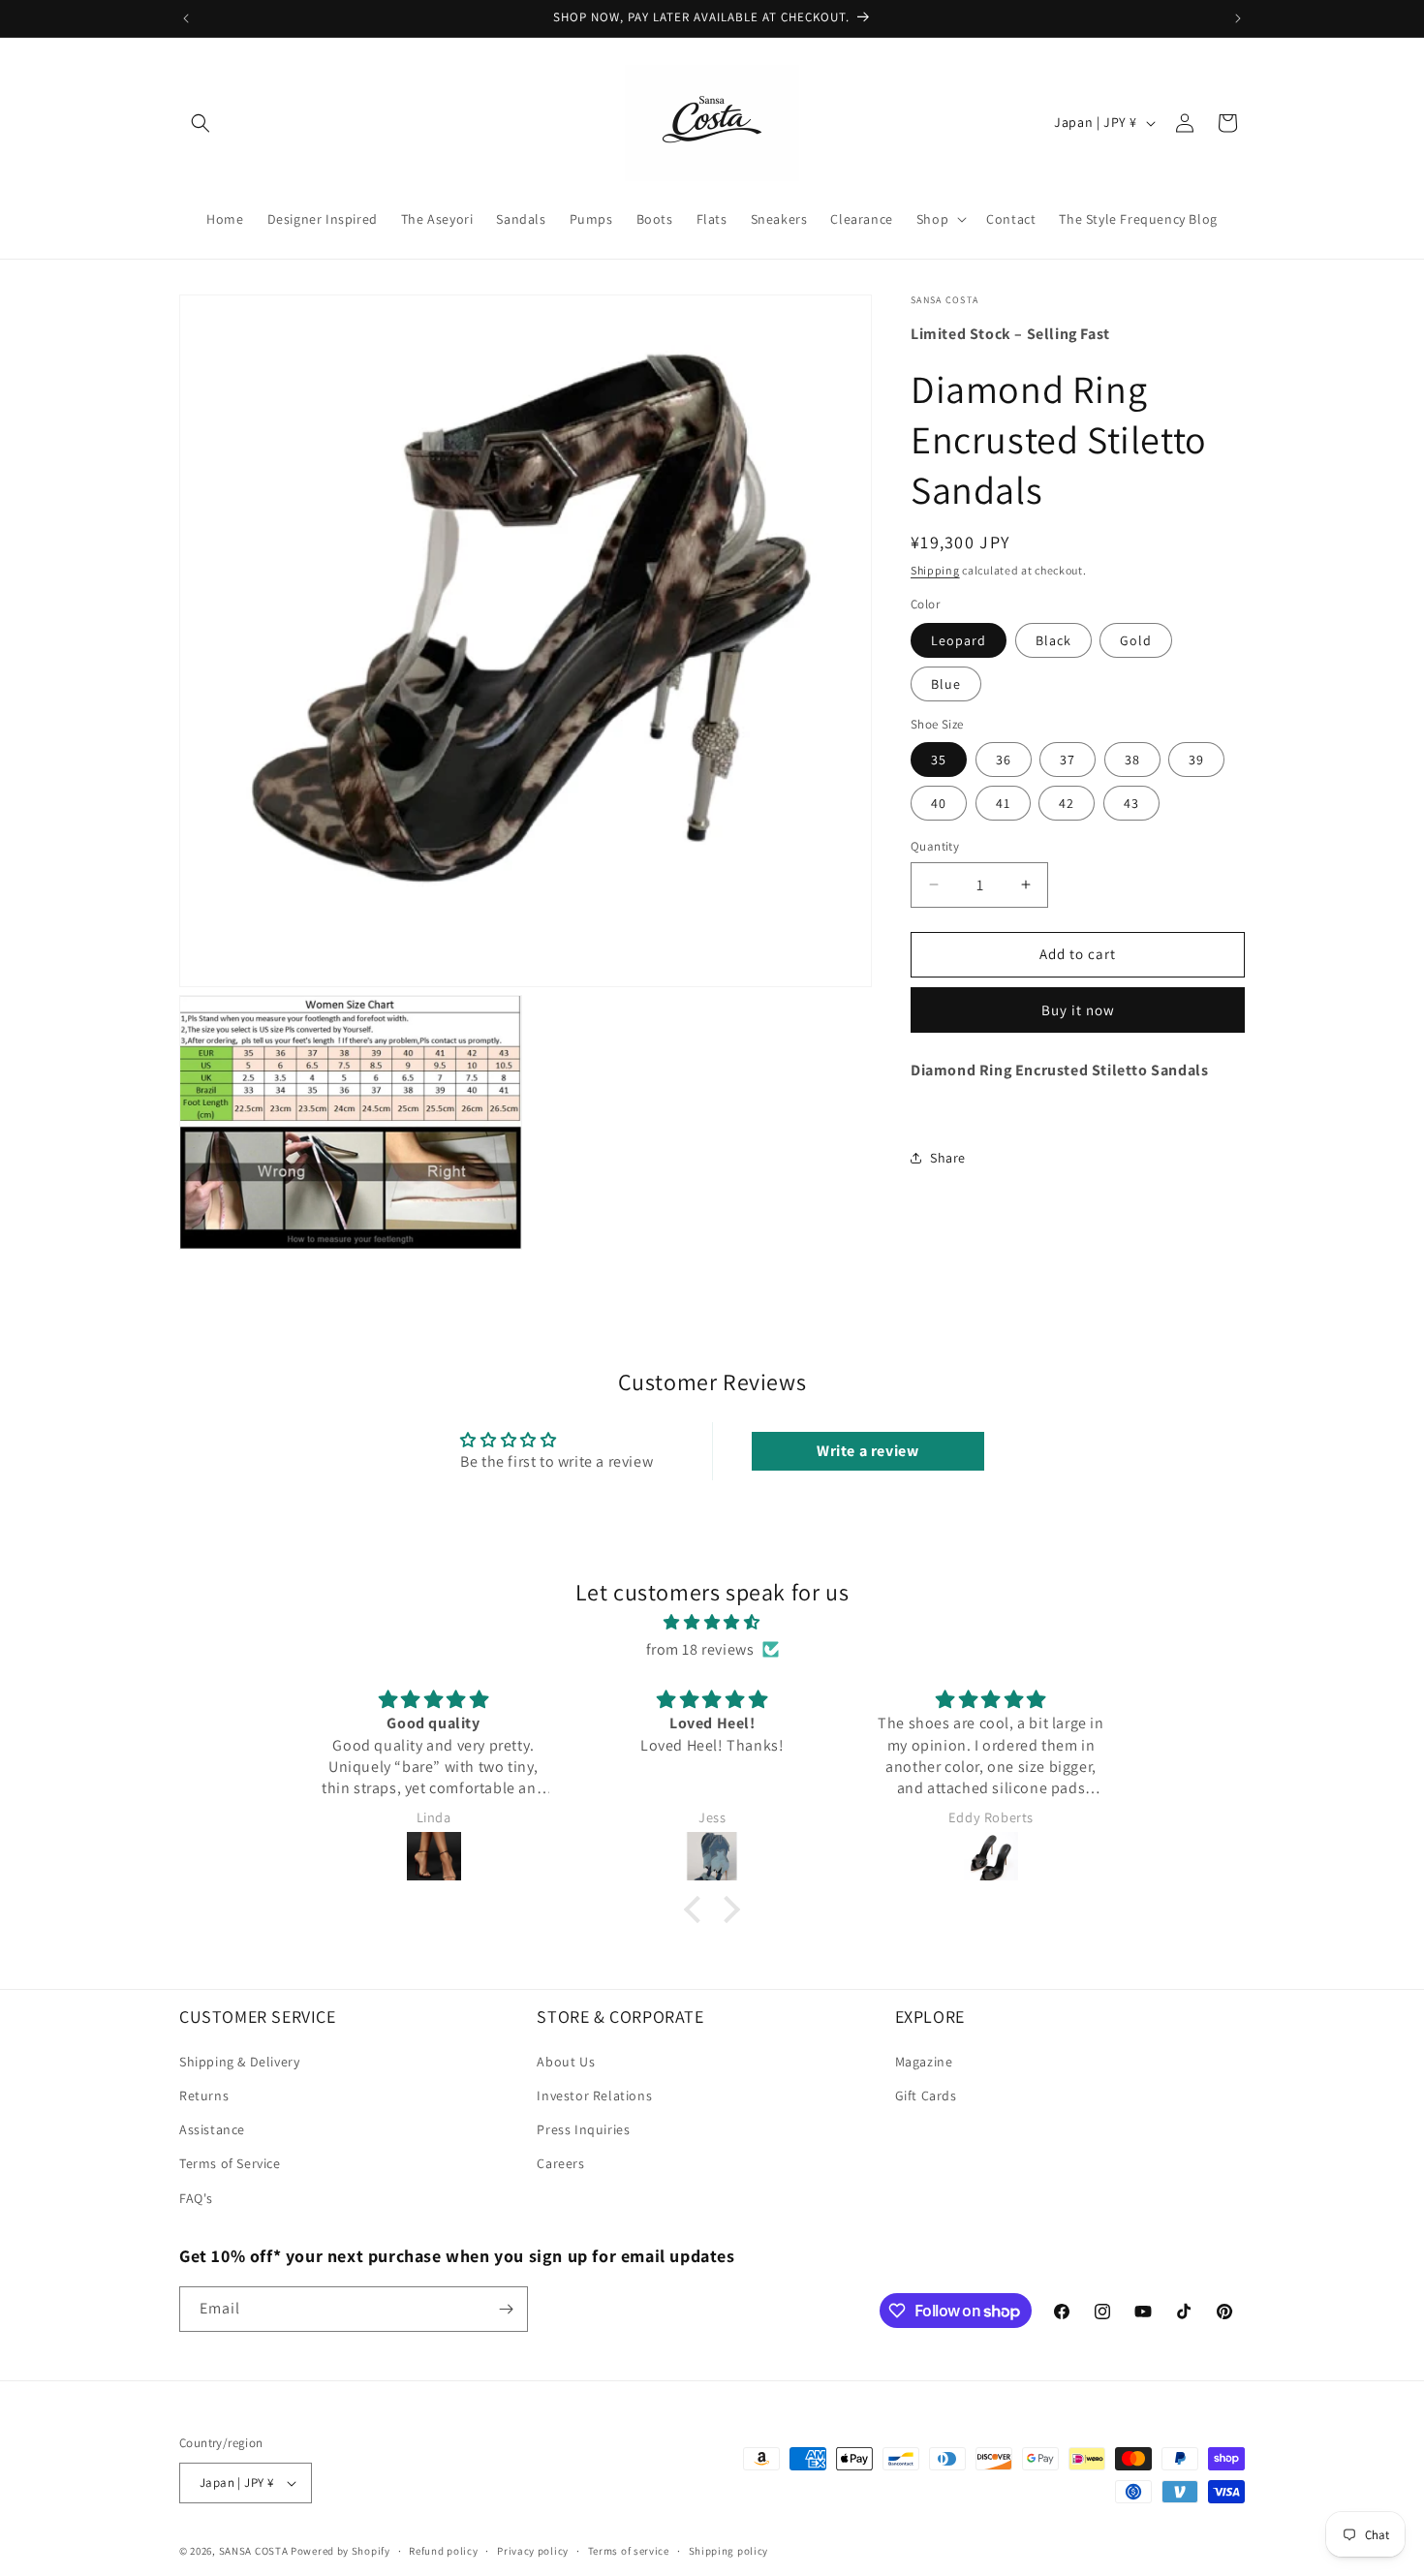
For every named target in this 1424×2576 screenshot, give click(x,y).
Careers (560, 2163)
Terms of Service (230, 2163)
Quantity (935, 846)
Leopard (959, 639)
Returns (204, 2095)
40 (939, 803)
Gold (1136, 639)
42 (1067, 803)
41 (1003, 803)
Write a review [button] (867, 1451)
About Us (566, 2062)
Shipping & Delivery (239, 2062)
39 (1196, 760)
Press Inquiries (583, 2129)
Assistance (212, 2129)
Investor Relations (594, 2095)
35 (939, 760)
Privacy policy (533, 2550)
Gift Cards (926, 2095)
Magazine (924, 2062)
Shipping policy (729, 2550)
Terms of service (629, 2550)
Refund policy (443, 2550)
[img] (712, 1622)
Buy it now (1078, 1009)
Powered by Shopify (341, 2551)
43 (1131, 803)
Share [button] (948, 1157)
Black (1053, 639)
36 (1004, 760)
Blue (946, 683)
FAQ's (196, 2198)
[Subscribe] (506, 2309)
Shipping (935, 569)
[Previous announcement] (186, 18)
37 (1068, 760)
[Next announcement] (1238, 18)
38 (1132, 760)
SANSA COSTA (254, 2551)
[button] (201, 123)
